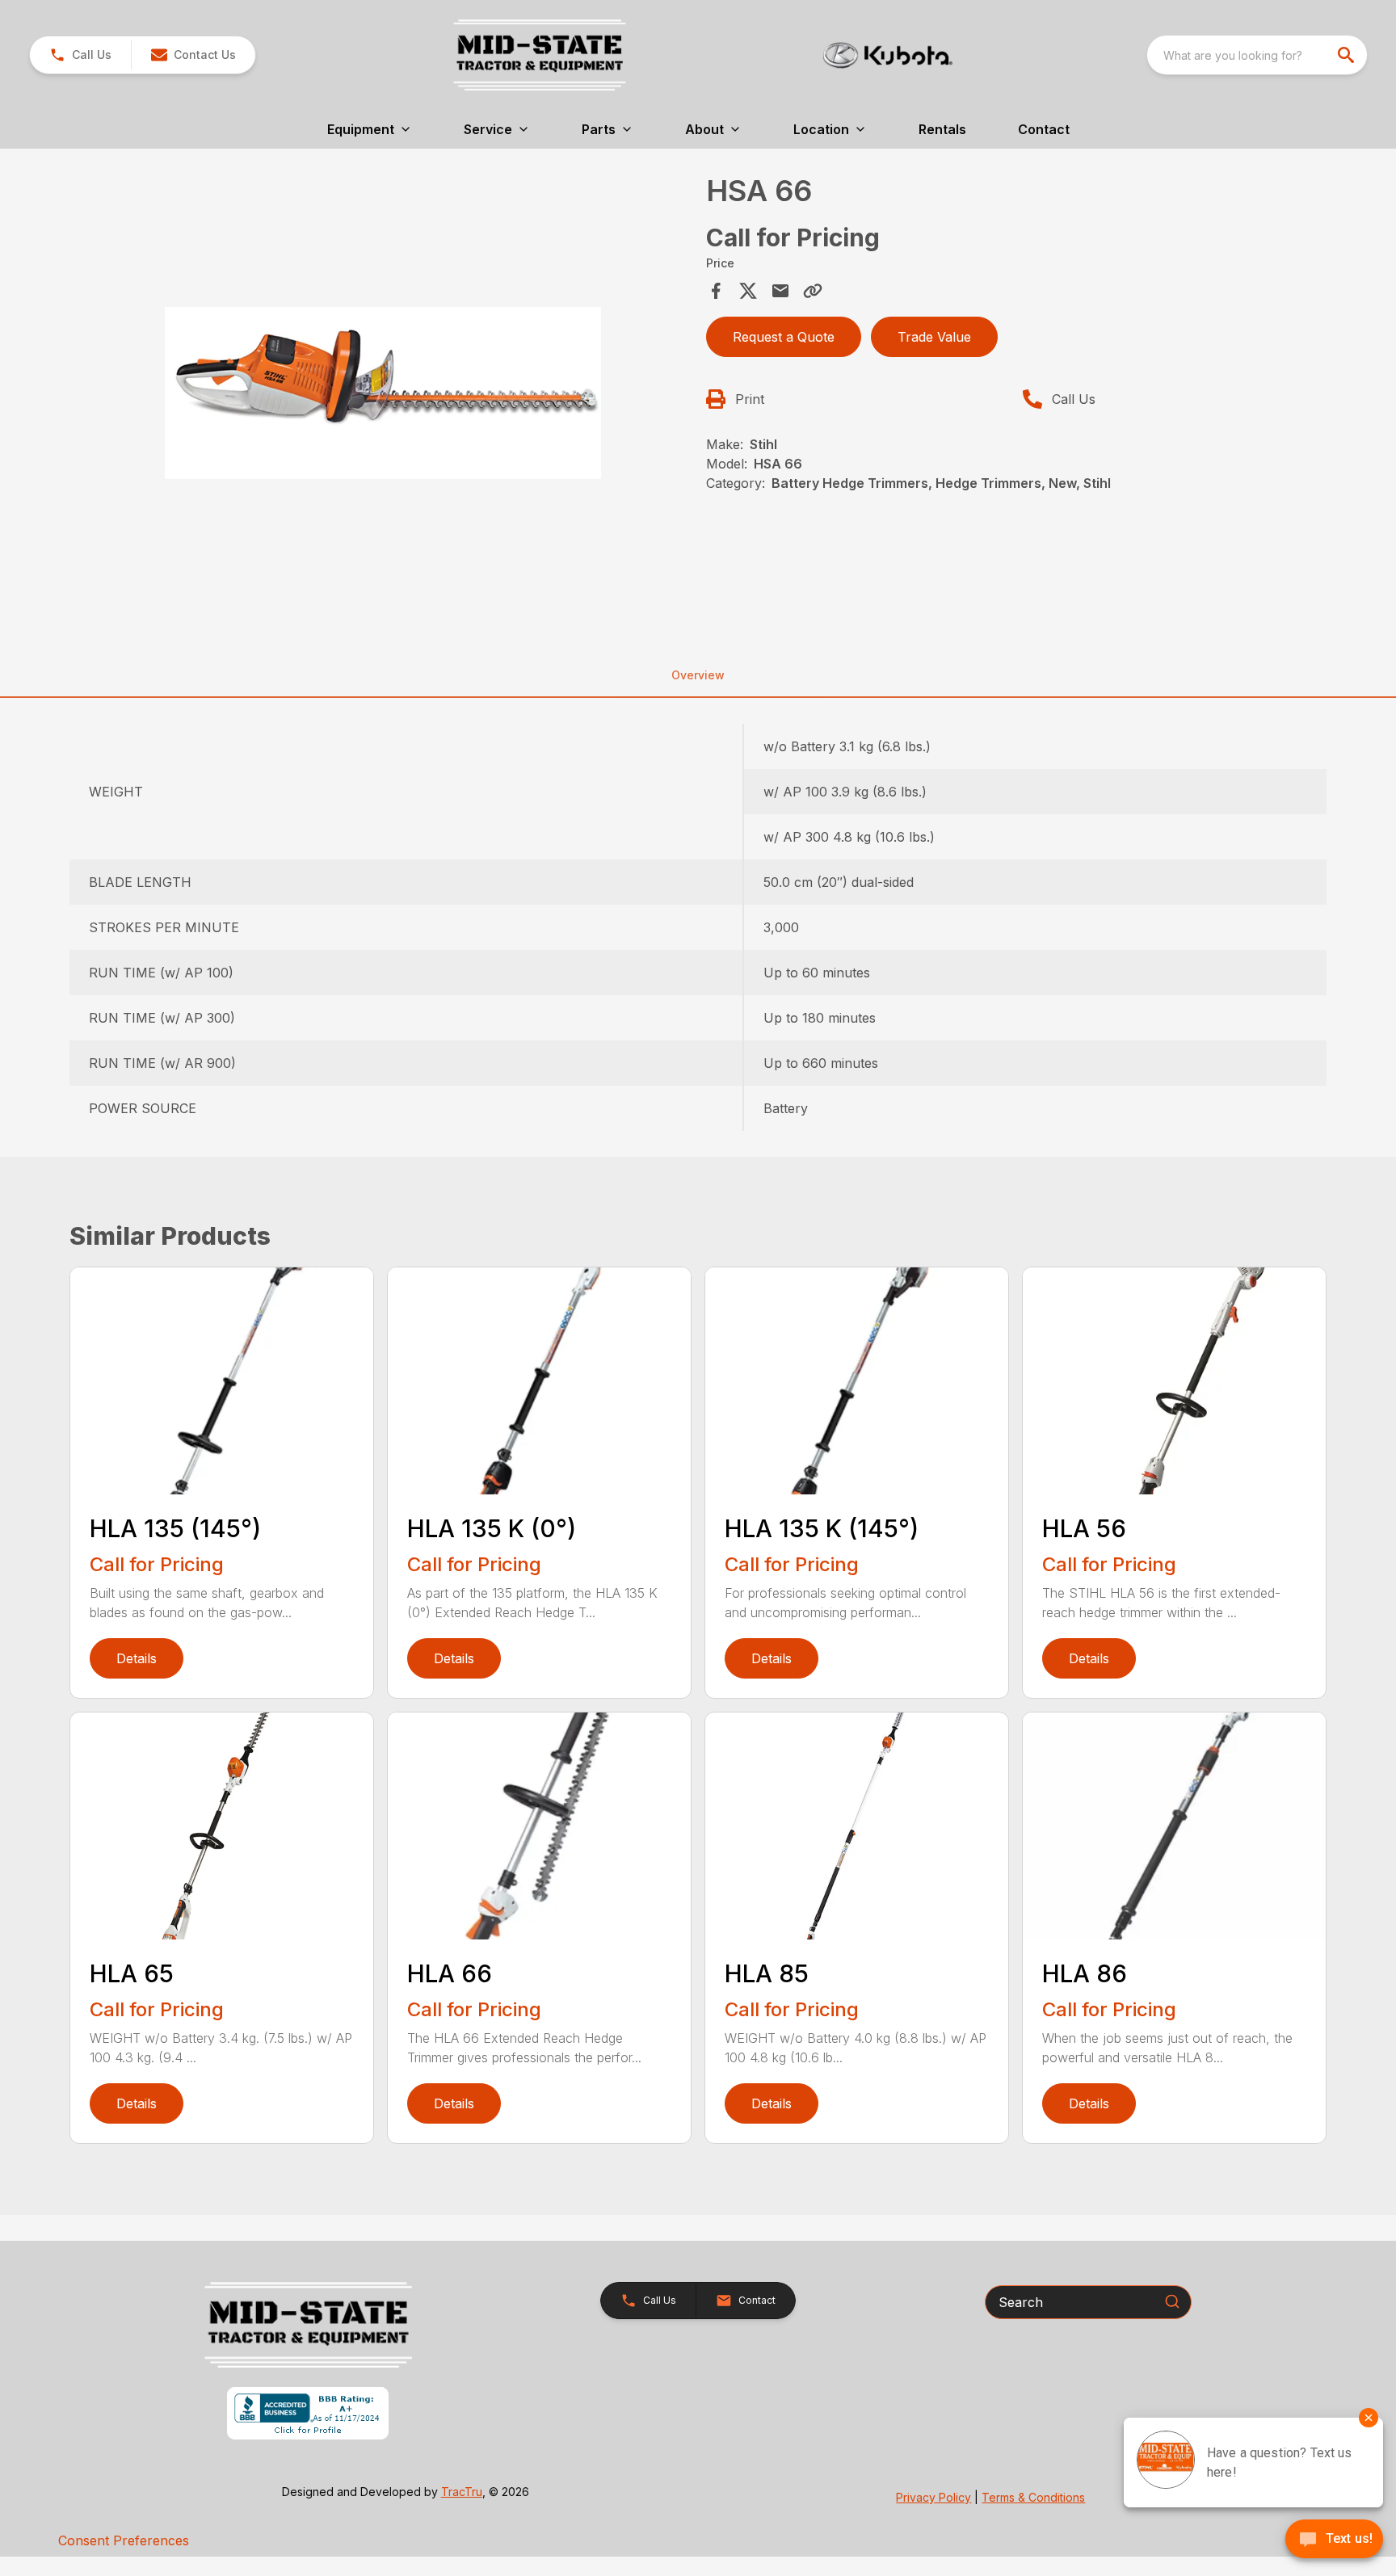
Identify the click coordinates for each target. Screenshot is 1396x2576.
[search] (1348, 55)
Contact (1044, 129)
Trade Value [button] (934, 337)
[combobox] (1257, 55)
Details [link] (137, 1658)
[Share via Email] (780, 291)
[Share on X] (748, 291)
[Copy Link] (813, 291)
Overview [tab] (698, 675)
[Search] (1172, 2301)
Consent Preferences (124, 2540)
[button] (80, 55)
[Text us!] (1334, 2540)
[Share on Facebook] (716, 291)
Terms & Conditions (1033, 2497)
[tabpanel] (383, 395)
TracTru (462, 2492)
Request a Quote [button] (784, 337)
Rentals (942, 129)
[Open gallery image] (383, 393)
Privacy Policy (933, 2497)
